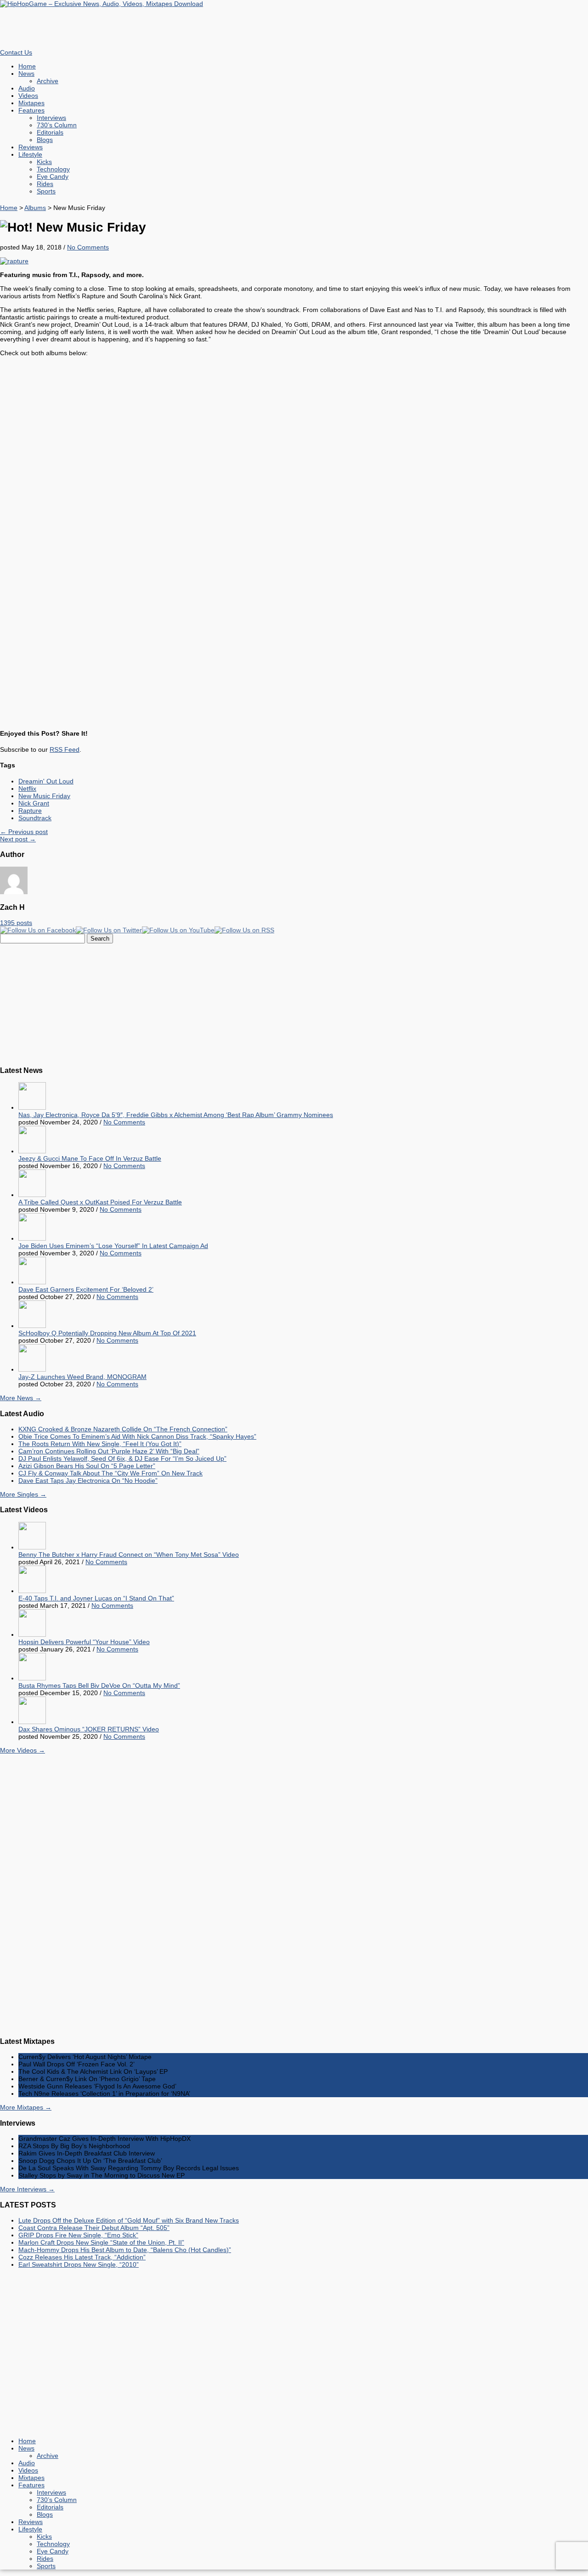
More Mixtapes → (26, 2107)
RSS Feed (65, 749)
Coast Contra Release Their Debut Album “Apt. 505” (94, 2228)
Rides (45, 184)
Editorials (50, 132)
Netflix (27, 789)
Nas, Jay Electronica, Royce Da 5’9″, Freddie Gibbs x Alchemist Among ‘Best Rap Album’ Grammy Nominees (176, 1115)
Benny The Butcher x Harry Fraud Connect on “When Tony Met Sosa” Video (129, 1555)
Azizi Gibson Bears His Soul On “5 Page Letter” (87, 1466)
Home (27, 66)
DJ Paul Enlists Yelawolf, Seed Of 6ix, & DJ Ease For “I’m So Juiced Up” (122, 1458)
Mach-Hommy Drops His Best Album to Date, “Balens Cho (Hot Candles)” (125, 2250)
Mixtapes (31, 103)
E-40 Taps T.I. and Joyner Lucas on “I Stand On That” (96, 1598)
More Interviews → (27, 2189)
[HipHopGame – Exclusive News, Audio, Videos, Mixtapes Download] (102, 4)
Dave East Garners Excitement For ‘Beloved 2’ (86, 1289)
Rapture (30, 811)
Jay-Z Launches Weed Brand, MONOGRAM (82, 1377)
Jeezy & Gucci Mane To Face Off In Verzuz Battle (90, 1158)
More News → (21, 1398)
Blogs (45, 140)
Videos (28, 96)
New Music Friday (44, 796)
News (26, 74)
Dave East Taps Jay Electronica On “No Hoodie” (88, 1481)
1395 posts (16, 923)
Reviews (31, 147)
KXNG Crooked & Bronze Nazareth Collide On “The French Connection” (123, 1429)
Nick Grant (34, 803)
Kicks (44, 162)
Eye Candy (53, 176)
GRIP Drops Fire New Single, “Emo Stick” (78, 2235)
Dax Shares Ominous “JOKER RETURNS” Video (89, 1729)
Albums (35, 208)
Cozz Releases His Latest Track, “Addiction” (82, 2257)
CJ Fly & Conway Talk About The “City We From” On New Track (110, 1473)
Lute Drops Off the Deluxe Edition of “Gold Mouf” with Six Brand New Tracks (129, 2220)
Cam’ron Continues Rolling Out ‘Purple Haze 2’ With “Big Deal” (109, 1451)
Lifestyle (30, 154)
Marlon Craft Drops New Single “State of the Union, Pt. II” (101, 2242)
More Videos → (23, 1750)
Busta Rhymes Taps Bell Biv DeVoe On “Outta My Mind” (99, 1685)
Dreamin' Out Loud (46, 781)
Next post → (18, 839)
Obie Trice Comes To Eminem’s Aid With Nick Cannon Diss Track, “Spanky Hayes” (137, 1436)
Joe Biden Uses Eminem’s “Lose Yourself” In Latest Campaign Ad (113, 1246)
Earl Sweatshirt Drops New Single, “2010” (79, 2264)
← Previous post (24, 832)
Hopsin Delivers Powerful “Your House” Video (84, 1642)
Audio (27, 88)
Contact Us (16, 52)
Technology (53, 169)
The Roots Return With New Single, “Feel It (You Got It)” (100, 1444)
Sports (46, 191)
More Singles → (23, 1494)
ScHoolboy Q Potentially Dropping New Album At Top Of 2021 (107, 1333)
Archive (48, 81)
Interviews (51, 118)
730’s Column (57, 125)
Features (31, 110)
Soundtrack (35, 818)
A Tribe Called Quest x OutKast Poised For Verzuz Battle (100, 1202)
